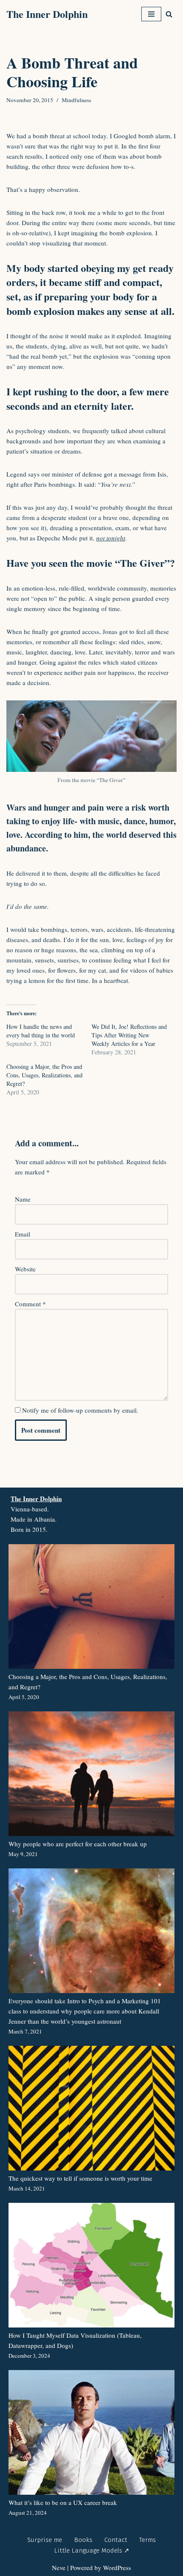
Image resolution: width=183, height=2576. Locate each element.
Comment (30, 1304)
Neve (59, 2567)
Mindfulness (76, 100)
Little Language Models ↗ (92, 2550)
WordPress (117, 2567)
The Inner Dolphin (36, 1499)
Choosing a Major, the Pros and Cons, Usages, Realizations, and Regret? (44, 1075)
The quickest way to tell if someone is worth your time (80, 2178)
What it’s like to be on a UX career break (63, 2502)
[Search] (169, 14)
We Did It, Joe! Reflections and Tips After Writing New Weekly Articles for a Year (129, 1035)
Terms (147, 2540)
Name (23, 1199)
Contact (116, 2540)
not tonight (111, 538)
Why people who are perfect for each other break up (78, 1844)
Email (23, 1234)
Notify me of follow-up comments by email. (80, 1410)
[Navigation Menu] (151, 14)
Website (25, 1269)
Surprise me (45, 2540)
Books (83, 2540)
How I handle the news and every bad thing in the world (41, 1031)
